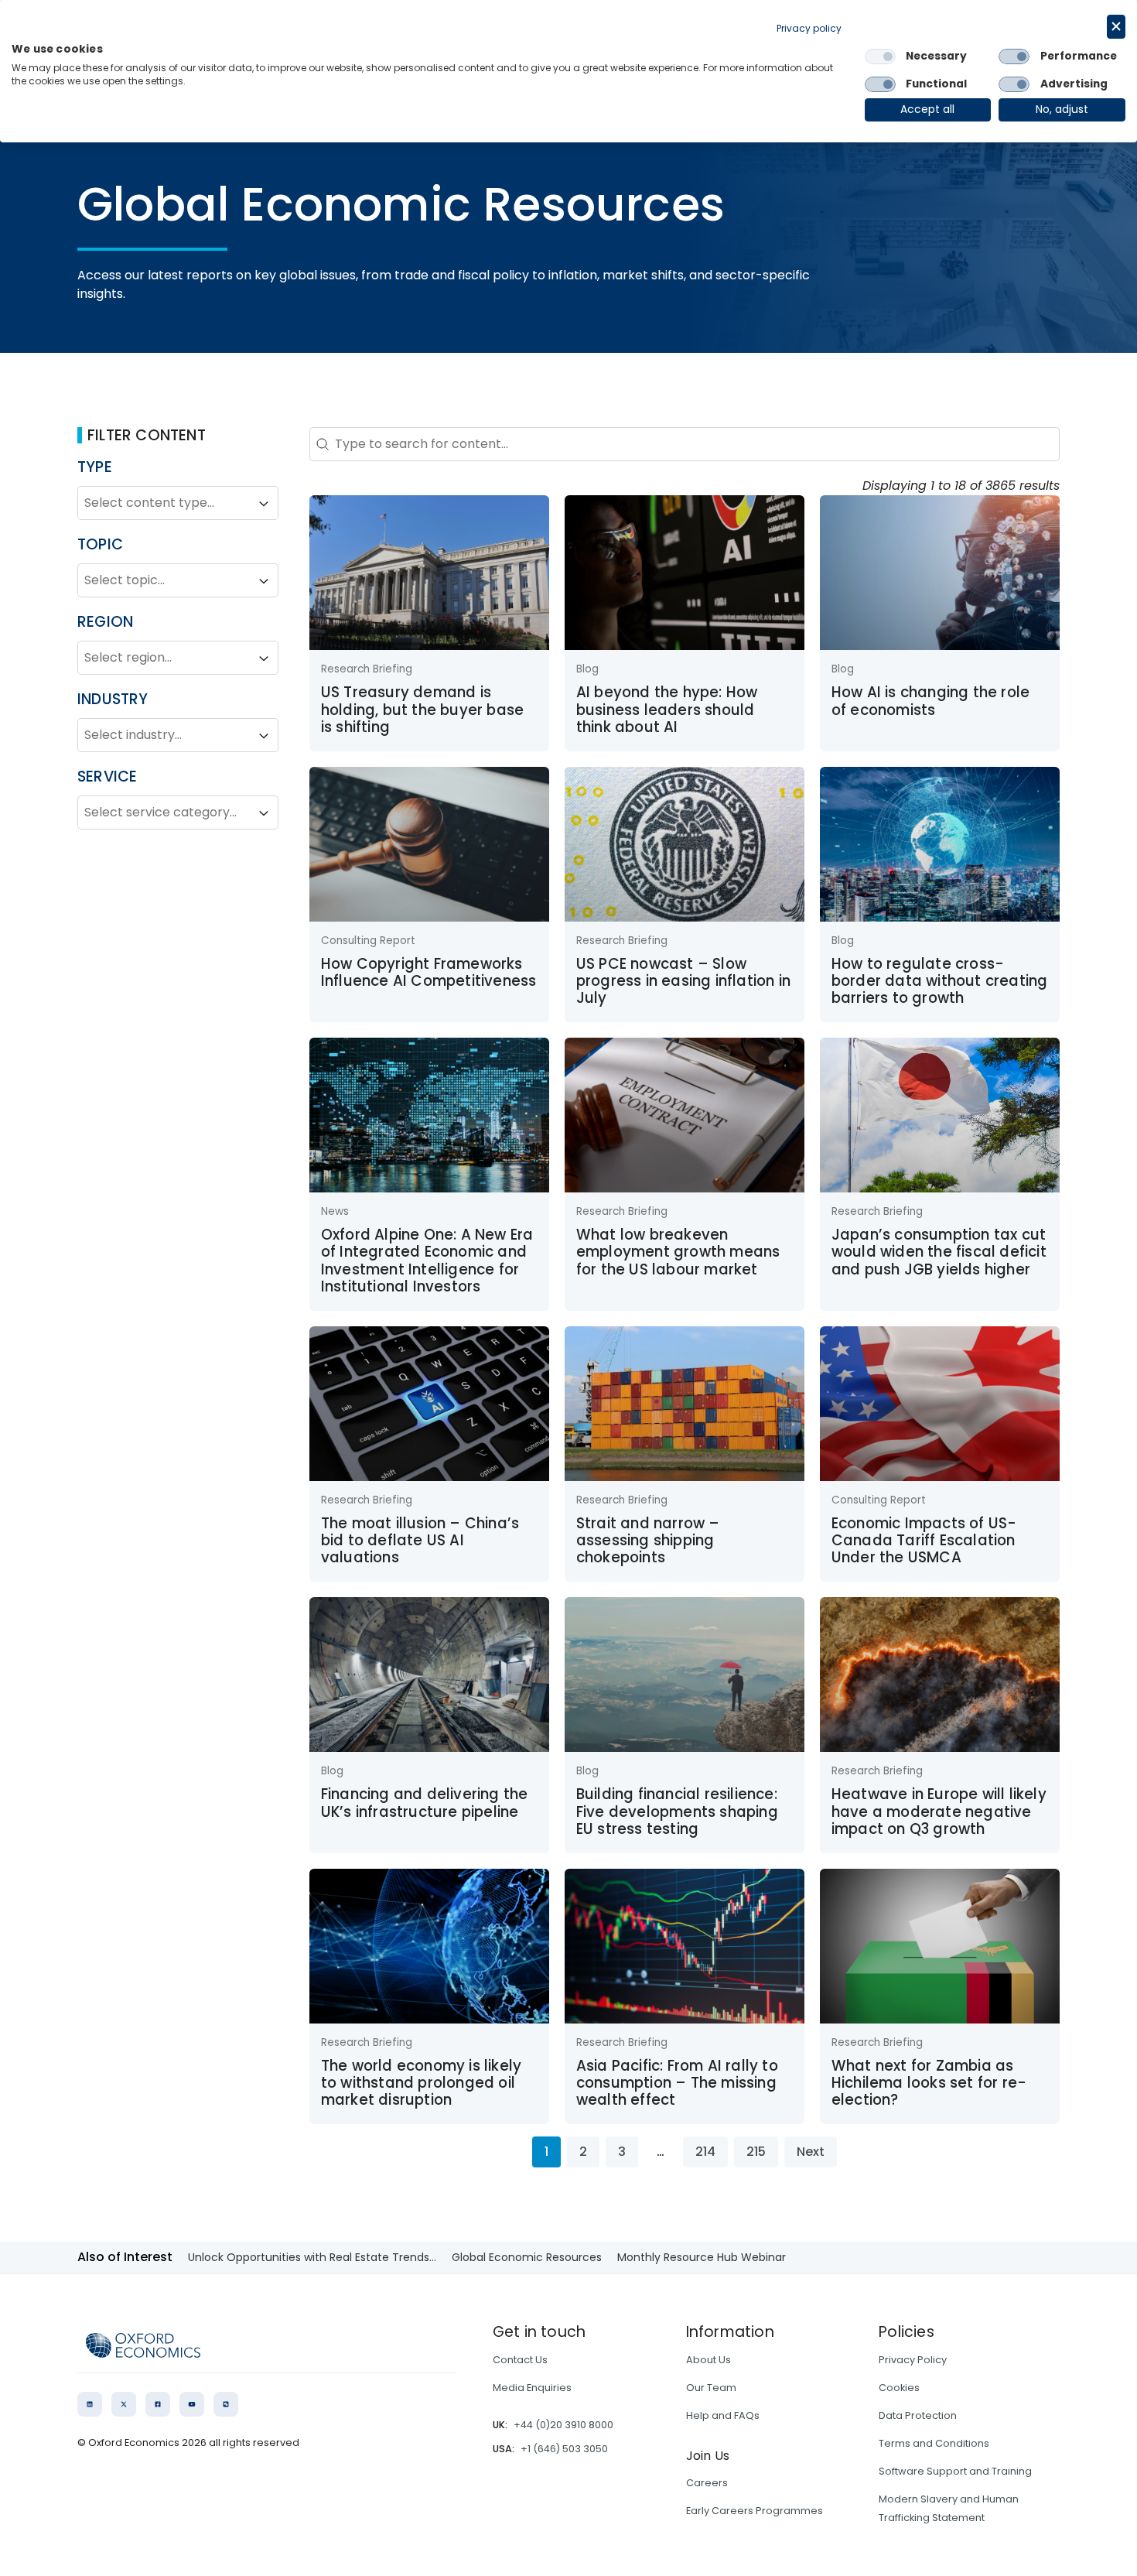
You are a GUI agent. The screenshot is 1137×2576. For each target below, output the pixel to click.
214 (705, 2152)
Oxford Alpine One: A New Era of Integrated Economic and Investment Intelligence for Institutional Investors (427, 1261)
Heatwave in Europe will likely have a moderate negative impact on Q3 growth (939, 1811)
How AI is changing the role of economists (930, 701)
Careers (707, 2483)
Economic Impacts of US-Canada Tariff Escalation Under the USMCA (924, 1541)
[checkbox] (880, 56)
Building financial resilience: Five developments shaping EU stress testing (677, 1811)
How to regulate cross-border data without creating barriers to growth (940, 981)
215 (756, 2152)
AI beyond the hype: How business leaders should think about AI (667, 710)
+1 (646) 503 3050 (564, 2449)
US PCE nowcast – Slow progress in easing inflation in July (683, 981)
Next (811, 2152)
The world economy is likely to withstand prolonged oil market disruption (421, 2083)
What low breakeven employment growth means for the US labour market (678, 1252)
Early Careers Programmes (755, 2511)
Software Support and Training (955, 2471)
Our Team (711, 2388)
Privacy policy (809, 28)
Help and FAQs (723, 2415)
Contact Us (520, 2360)
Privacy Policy (913, 2360)
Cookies (899, 2388)
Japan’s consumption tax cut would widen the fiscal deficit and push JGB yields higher (939, 1252)
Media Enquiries (532, 2388)
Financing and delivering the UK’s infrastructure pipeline (425, 1803)
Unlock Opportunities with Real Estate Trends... (312, 2257)
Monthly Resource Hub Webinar (702, 2257)
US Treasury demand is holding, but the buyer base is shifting (422, 710)
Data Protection (918, 2415)
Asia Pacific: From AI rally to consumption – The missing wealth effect (677, 2083)
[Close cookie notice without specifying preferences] (1116, 27)
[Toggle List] (264, 504)
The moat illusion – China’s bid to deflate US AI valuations (420, 1541)
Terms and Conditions (934, 2443)
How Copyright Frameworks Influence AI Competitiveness (429, 972)
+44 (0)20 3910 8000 (563, 2425)
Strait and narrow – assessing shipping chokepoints (648, 1541)
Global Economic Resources (527, 2257)
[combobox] (164, 504)
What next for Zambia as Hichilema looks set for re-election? (929, 2083)
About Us (708, 2360)
